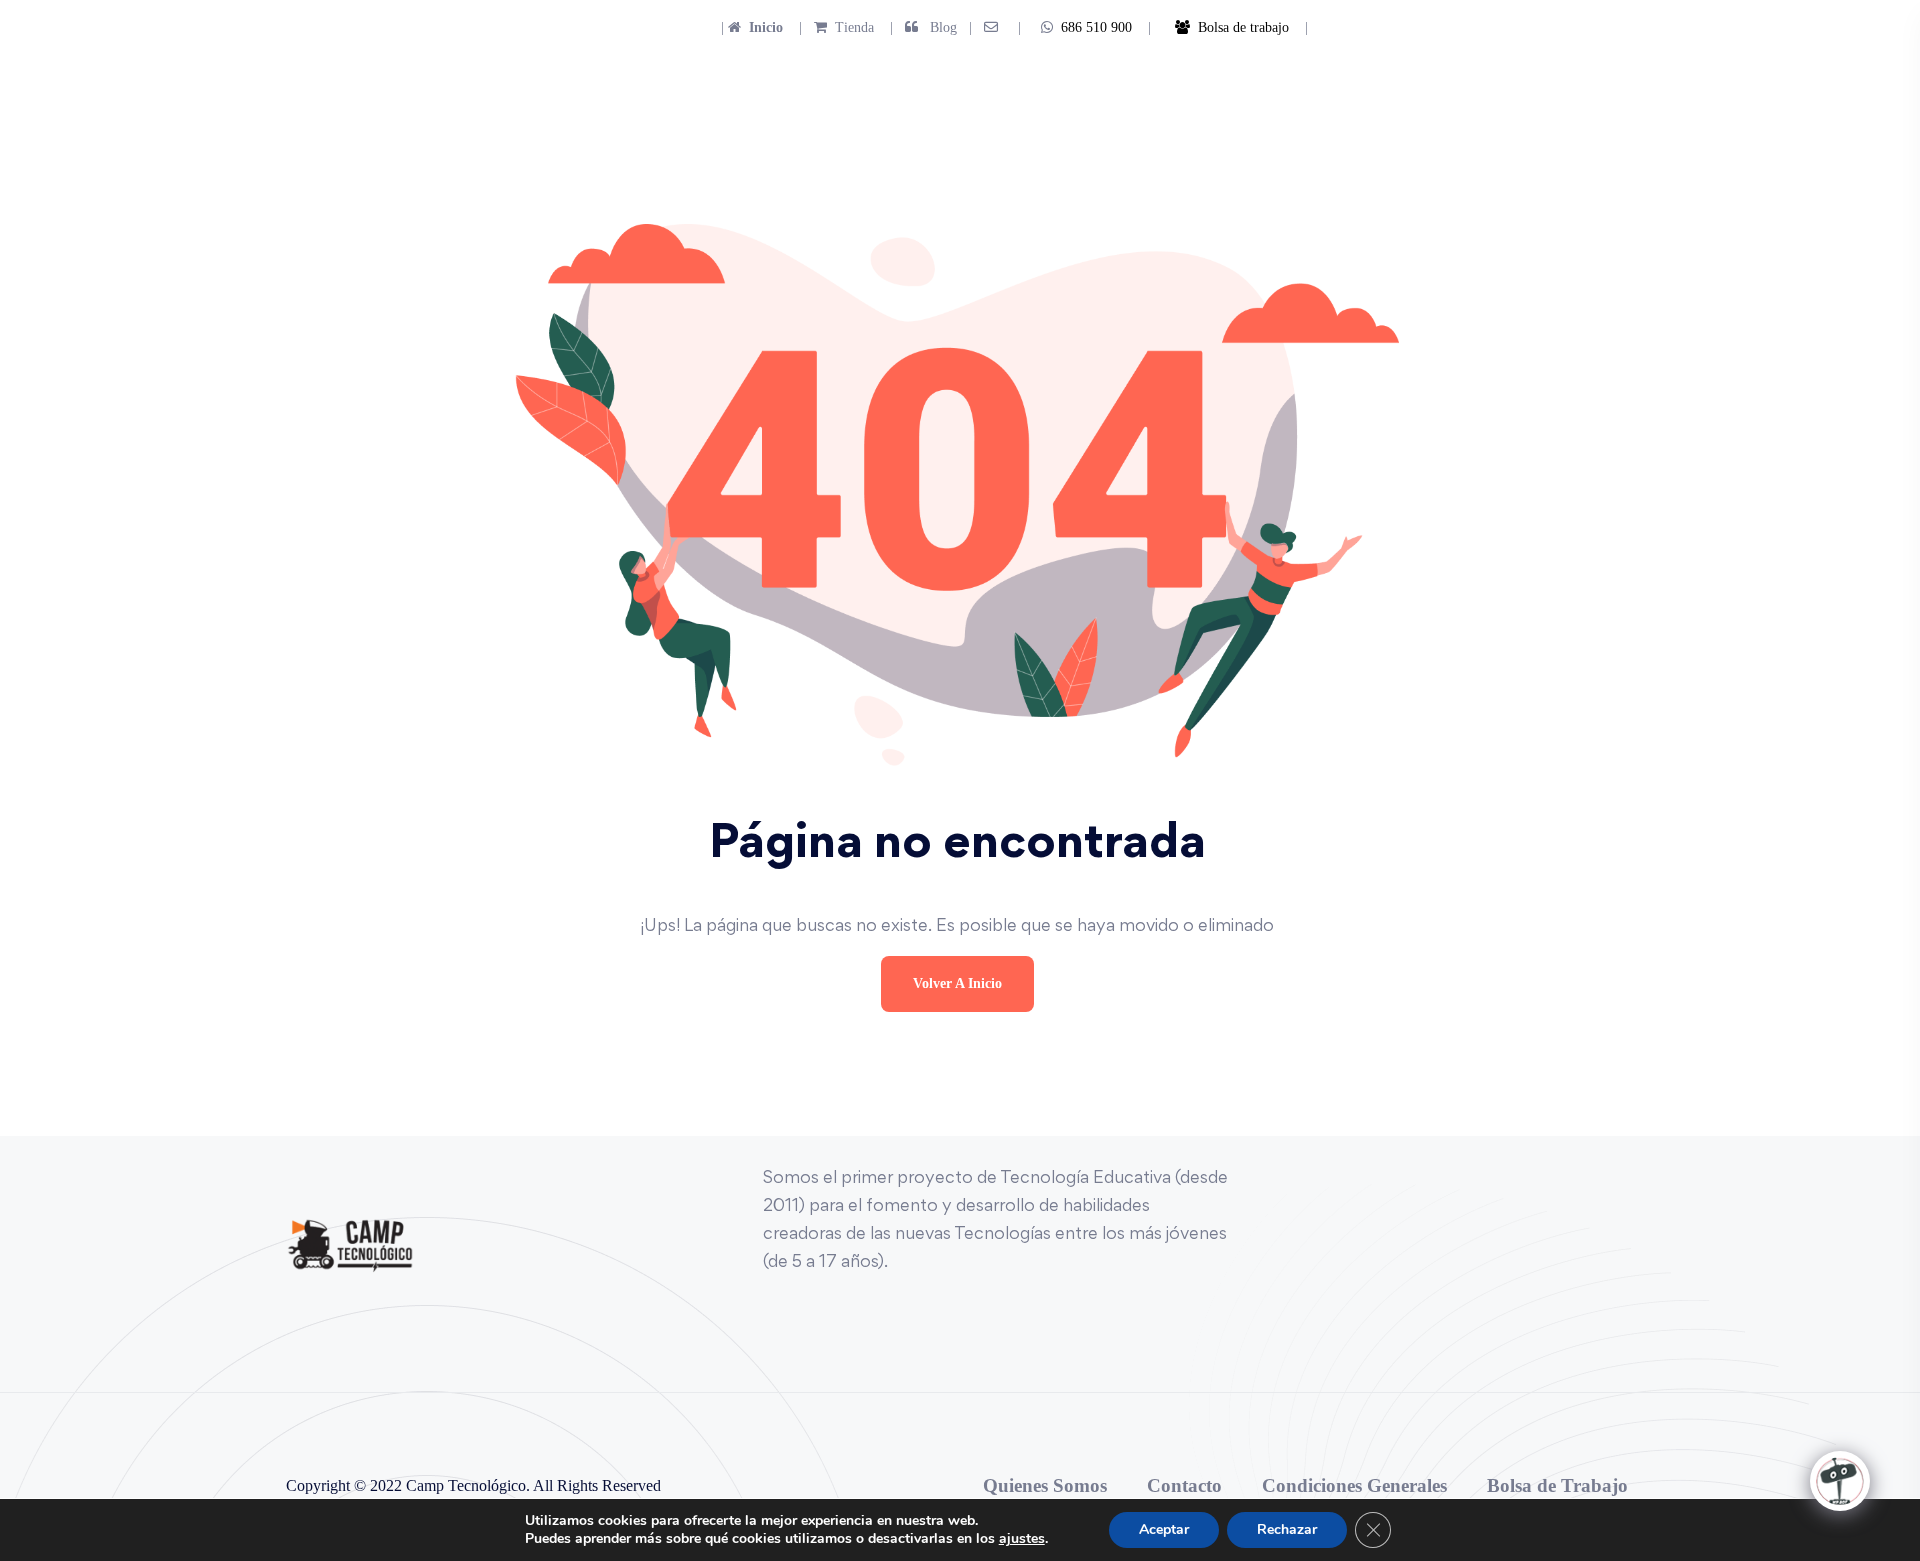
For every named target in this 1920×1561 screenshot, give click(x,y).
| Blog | (929, 27)
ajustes (1022, 1539)
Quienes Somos (1045, 1485)
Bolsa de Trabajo (1557, 1485)
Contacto (1184, 1485)
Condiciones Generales (1354, 1485)
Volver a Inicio (957, 983)
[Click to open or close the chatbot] (1840, 1481)
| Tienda (830, 27)
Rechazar (1287, 1529)
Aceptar (1164, 1529)
